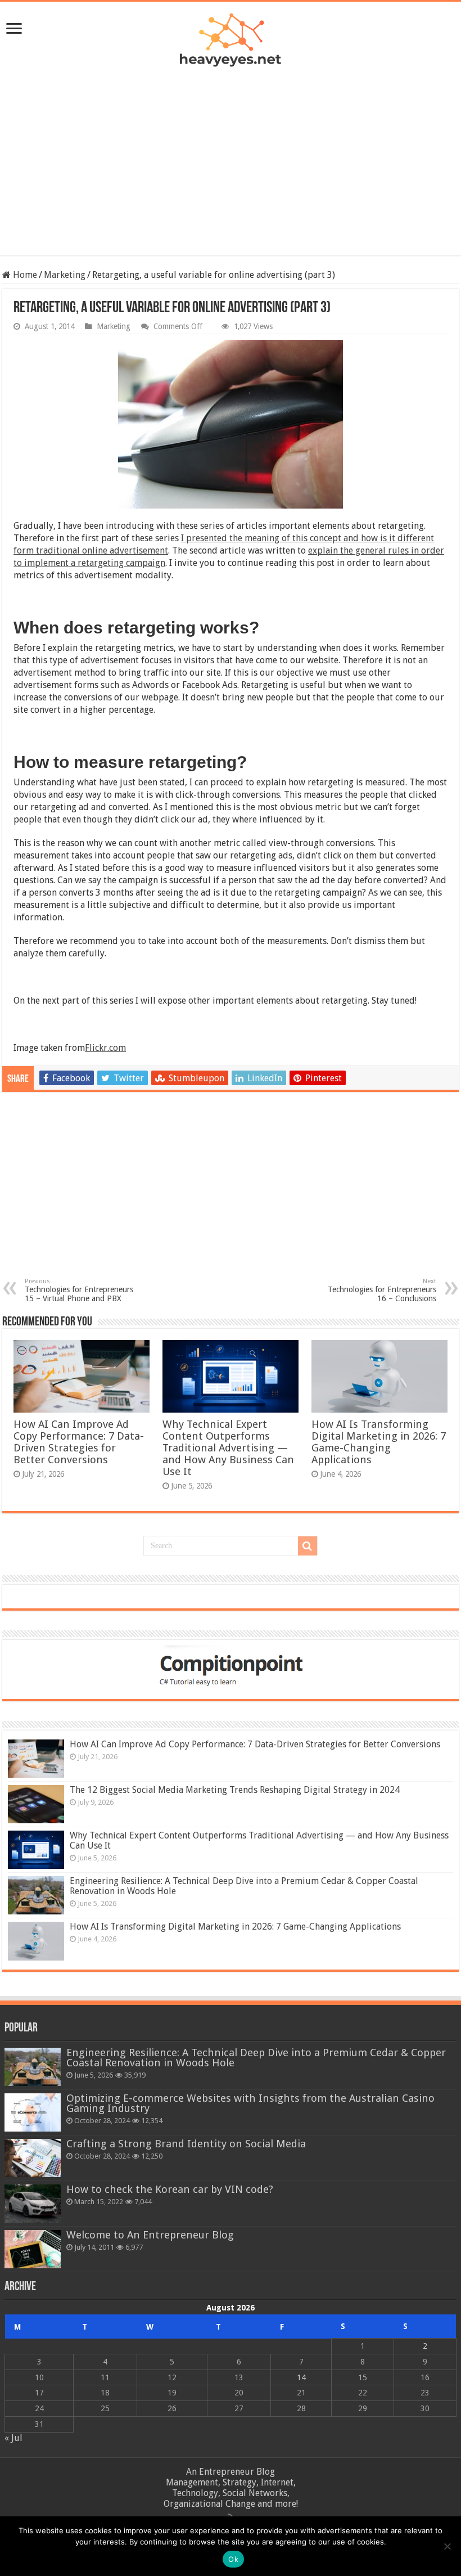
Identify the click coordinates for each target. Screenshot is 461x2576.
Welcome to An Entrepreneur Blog (150, 2235)
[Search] (308, 1546)
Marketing (65, 275)
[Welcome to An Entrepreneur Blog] (33, 2249)
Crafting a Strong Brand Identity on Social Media (186, 2144)
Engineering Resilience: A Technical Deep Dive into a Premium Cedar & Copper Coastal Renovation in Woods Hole (244, 1886)
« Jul (13, 2438)
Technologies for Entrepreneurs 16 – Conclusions (382, 1290)
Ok (233, 2559)
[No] (447, 2546)
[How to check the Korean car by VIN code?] (33, 2204)
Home (24, 275)
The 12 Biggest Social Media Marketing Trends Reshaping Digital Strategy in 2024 (235, 1790)
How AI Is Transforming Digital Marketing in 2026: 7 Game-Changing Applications (379, 1442)
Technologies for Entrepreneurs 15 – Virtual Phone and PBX (79, 1290)
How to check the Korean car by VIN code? (170, 2189)
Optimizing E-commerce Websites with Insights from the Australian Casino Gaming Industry (250, 2103)
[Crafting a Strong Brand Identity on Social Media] (33, 2158)
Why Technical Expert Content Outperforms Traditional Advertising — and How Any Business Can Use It (228, 1448)
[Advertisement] (231, 151)
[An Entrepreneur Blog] (231, 38)
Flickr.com (105, 1048)
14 (301, 2377)
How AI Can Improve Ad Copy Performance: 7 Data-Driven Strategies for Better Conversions (79, 1442)
